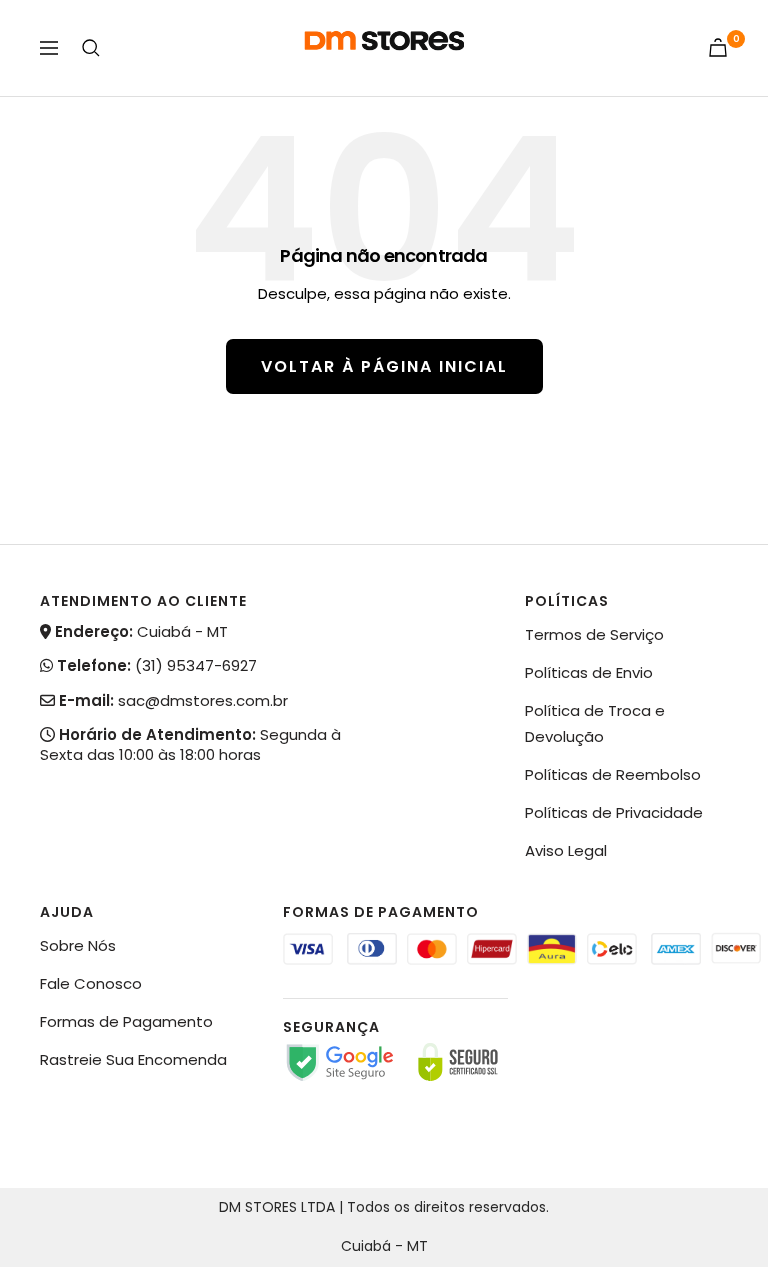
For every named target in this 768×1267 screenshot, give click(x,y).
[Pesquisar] (91, 48)
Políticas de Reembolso (613, 774)
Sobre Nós (78, 945)
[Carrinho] (718, 47)
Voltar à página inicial (384, 366)
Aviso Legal (566, 850)
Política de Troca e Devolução (595, 723)
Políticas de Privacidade (614, 812)
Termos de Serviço (594, 634)
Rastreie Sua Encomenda (133, 1059)
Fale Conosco (91, 983)
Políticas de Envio (589, 672)
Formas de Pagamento (126, 1021)
